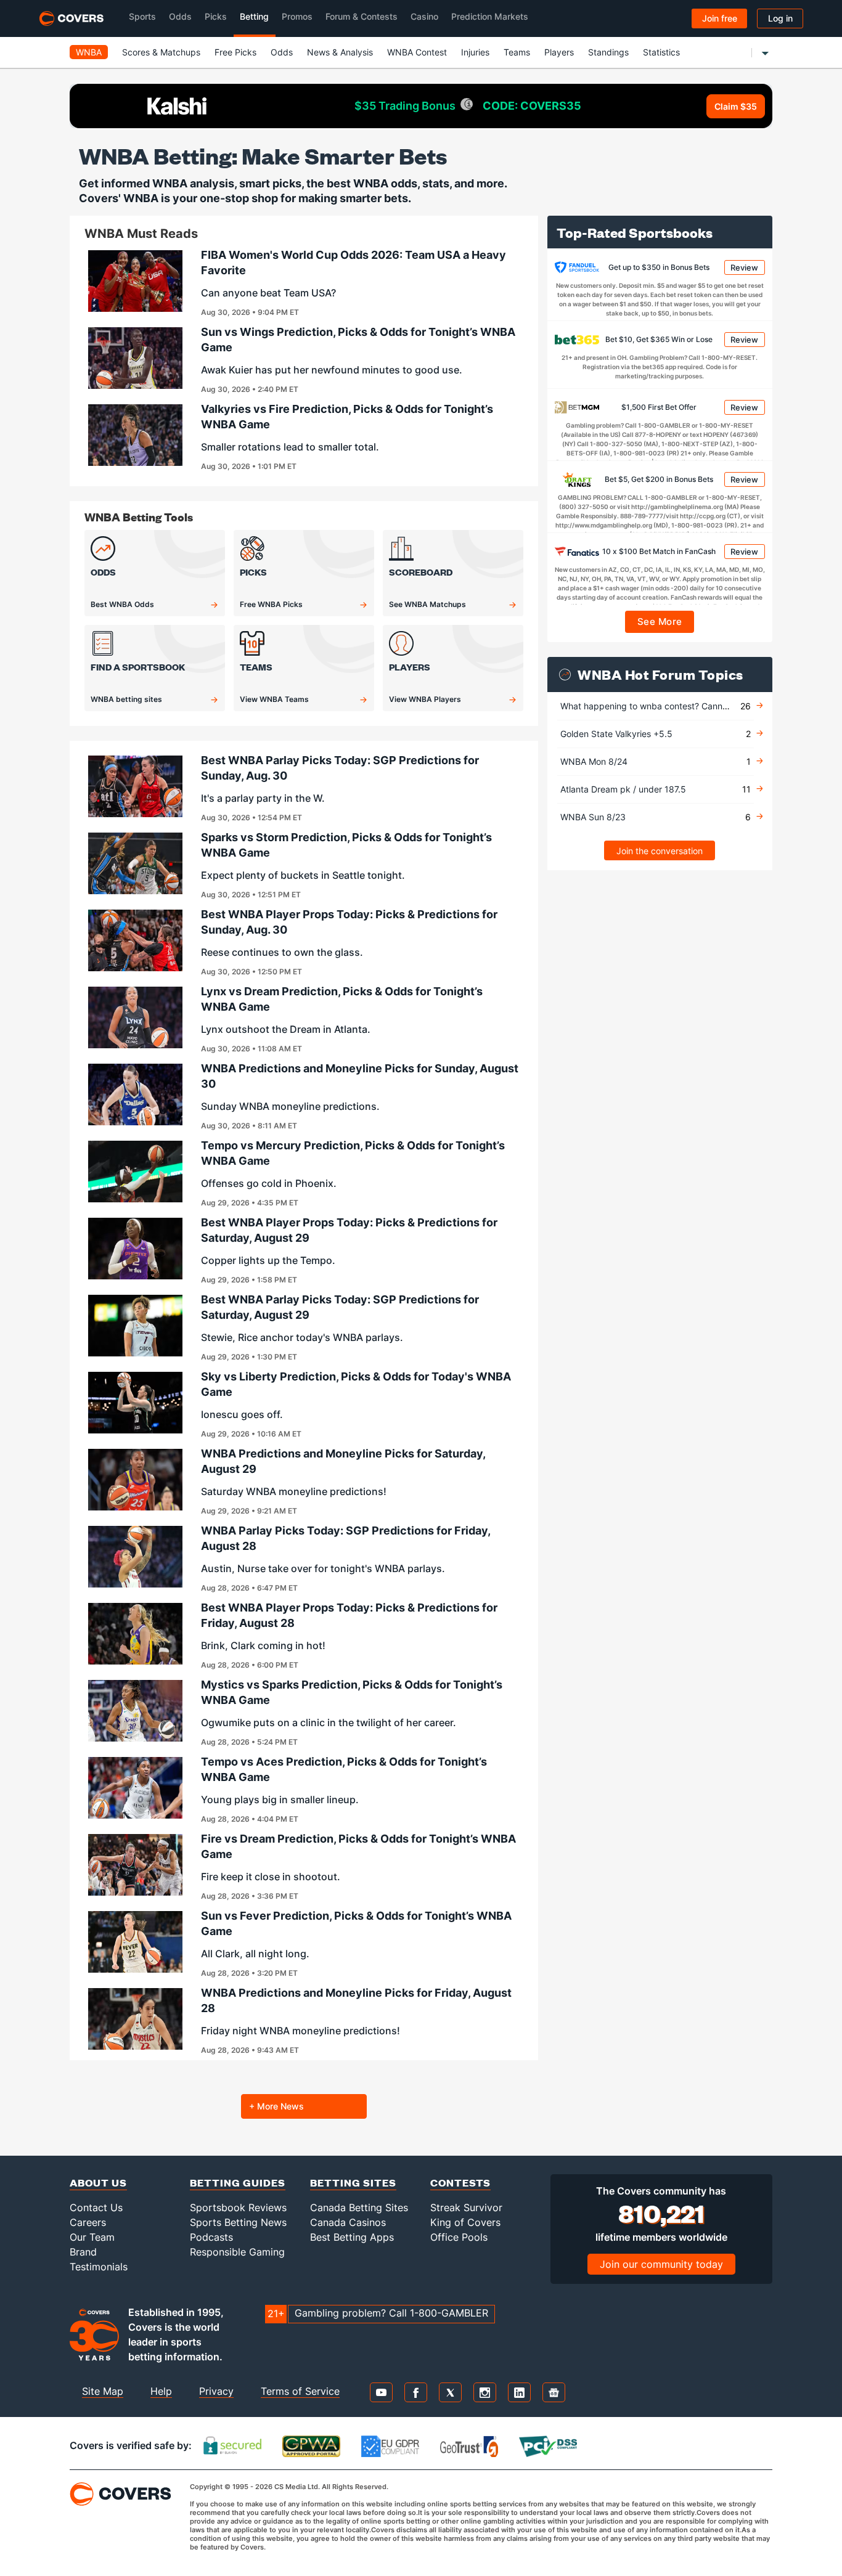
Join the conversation (660, 851)
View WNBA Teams (274, 699)
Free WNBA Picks (271, 604)
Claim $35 (736, 106)
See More (660, 622)
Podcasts (211, 2237)
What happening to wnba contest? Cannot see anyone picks (682, 706)
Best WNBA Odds (122, 604)
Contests (460, 2183)
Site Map (103, 2391)
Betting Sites (353, 2183)
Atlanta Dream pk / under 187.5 (623, 789)
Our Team (92, 2237)
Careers (88, 2222)
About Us (98, 2183)
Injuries (475, 52)
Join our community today (661, 2264)
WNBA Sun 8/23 (593, 817)
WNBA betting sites (126, 699)
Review (744, 267)
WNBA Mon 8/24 (594, 761)
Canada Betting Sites (359, 2207)
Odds (282, 52)
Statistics (661, 52)
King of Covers (465, 2222)
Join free (720, 18)
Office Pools (459, 2237)
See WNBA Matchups (427, 604)
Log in (780, 18)
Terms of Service (300, 2391)
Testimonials (99, 2267)
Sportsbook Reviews (238, 2207)
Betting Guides (238, 2183)
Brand (83, 2252)
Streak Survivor (466, 2207)
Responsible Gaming (237, 2252)
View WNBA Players (425, 699)
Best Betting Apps (352, 2237)
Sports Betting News (238, 2222)
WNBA (89, 52)
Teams (517, 52)
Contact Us (96, 2207)
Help (161, 2391)
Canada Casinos (348, 2222)
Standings (608, 52)
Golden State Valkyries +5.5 (616, 734)
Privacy (216, 2391)
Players (559, 52)
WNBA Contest (417, 52)
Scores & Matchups (161, 52)
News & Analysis (340, 52)
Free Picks (235, 52)
